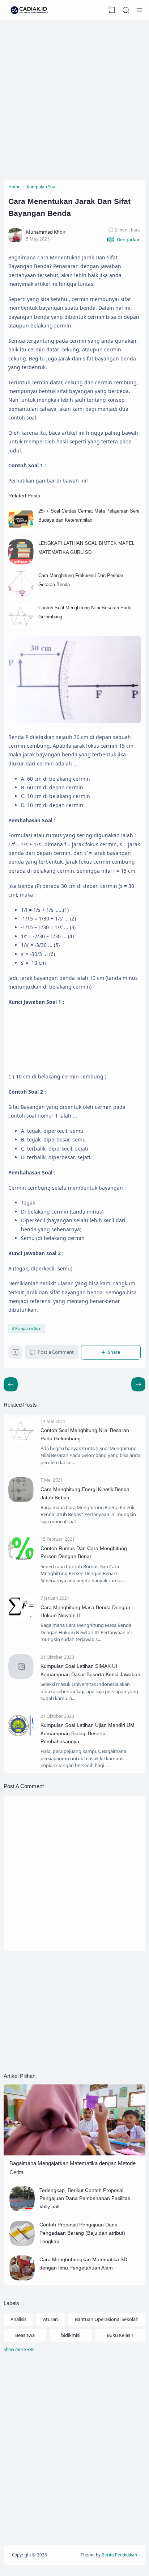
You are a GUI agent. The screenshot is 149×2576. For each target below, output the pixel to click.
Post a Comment (56, 1352)
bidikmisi (71, 2335)
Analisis (18, 2319)
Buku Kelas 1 (120, 2335)
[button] (124, 240)
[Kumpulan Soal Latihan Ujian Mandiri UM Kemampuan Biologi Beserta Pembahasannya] (21, 1736)
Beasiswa (25, 2335)
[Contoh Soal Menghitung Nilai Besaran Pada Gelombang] (21, 627)
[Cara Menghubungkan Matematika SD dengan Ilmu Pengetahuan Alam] (22, 2279)
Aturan (50, 2319)
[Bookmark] (16, 1354)
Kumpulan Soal (28, 1328)
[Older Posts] (11, 1384)
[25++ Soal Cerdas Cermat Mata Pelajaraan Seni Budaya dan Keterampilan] (21, 530)
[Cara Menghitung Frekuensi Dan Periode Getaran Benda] (21, 595)
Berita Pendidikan (119, 2555)
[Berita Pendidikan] (29, 10)
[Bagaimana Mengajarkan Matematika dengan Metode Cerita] (74, 2154)
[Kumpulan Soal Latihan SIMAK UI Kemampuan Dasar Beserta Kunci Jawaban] (21, 1677)
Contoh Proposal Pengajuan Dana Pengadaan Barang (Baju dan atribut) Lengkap (82, 2233)
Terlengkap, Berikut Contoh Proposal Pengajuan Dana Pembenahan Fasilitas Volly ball (85, 2198)
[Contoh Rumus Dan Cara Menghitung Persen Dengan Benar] (21, 1560)
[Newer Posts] (138, 1384)
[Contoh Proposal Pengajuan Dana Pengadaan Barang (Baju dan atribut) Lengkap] (22, 2244)
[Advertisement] (74, 98)
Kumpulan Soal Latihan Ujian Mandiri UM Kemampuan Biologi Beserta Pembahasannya (88, 1733)
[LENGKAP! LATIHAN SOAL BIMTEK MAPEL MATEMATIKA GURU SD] (21, 563)
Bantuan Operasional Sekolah (107, 2319)
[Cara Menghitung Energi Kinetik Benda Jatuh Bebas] (21, 1500)
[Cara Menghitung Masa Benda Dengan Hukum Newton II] (21, 1619)
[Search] (126, 10)
